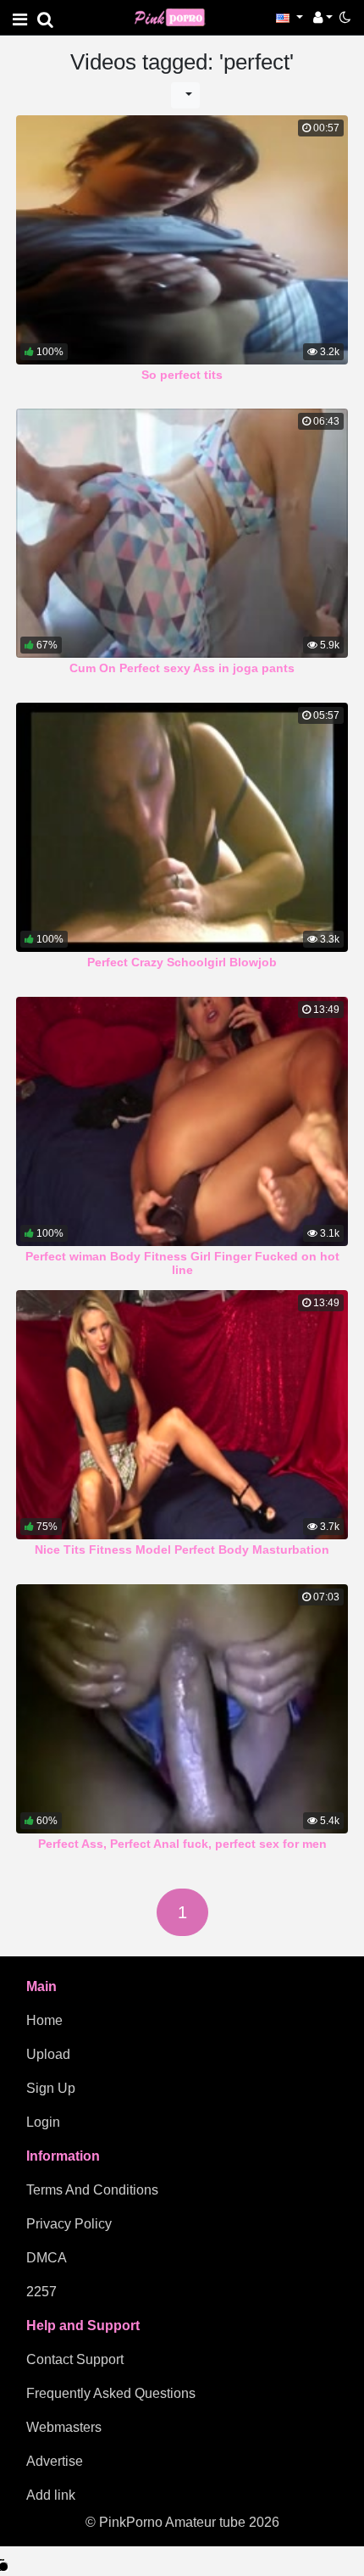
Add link (51, 2495)
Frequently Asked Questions (111, 2393)
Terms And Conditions (92, 2190)
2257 (41, 2292)
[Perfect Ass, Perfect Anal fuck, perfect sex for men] (182, 1709)
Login (43, 2122)
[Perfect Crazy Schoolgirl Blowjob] (182, 827)
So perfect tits (182, 375)
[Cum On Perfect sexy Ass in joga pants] (182, 533)
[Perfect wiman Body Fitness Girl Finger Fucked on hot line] (182, 1121)
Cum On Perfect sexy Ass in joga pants (182, 668)
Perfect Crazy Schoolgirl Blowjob (182, 962)
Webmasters (64, 2427)
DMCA (47, 2258)
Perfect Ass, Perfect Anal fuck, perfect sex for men (182, 1844)
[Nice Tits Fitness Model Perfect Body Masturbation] (182, 1415)
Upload (48, 2054)
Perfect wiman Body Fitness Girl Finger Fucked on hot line (182, 1263)
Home (44, 2020)
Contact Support (75, 2359)
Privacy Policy (69, 2224)
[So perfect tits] (182, 240)
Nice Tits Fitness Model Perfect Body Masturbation (182, 1549)
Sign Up (51, 2088)
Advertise (55, 2461)
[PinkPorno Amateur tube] (177, 17)
